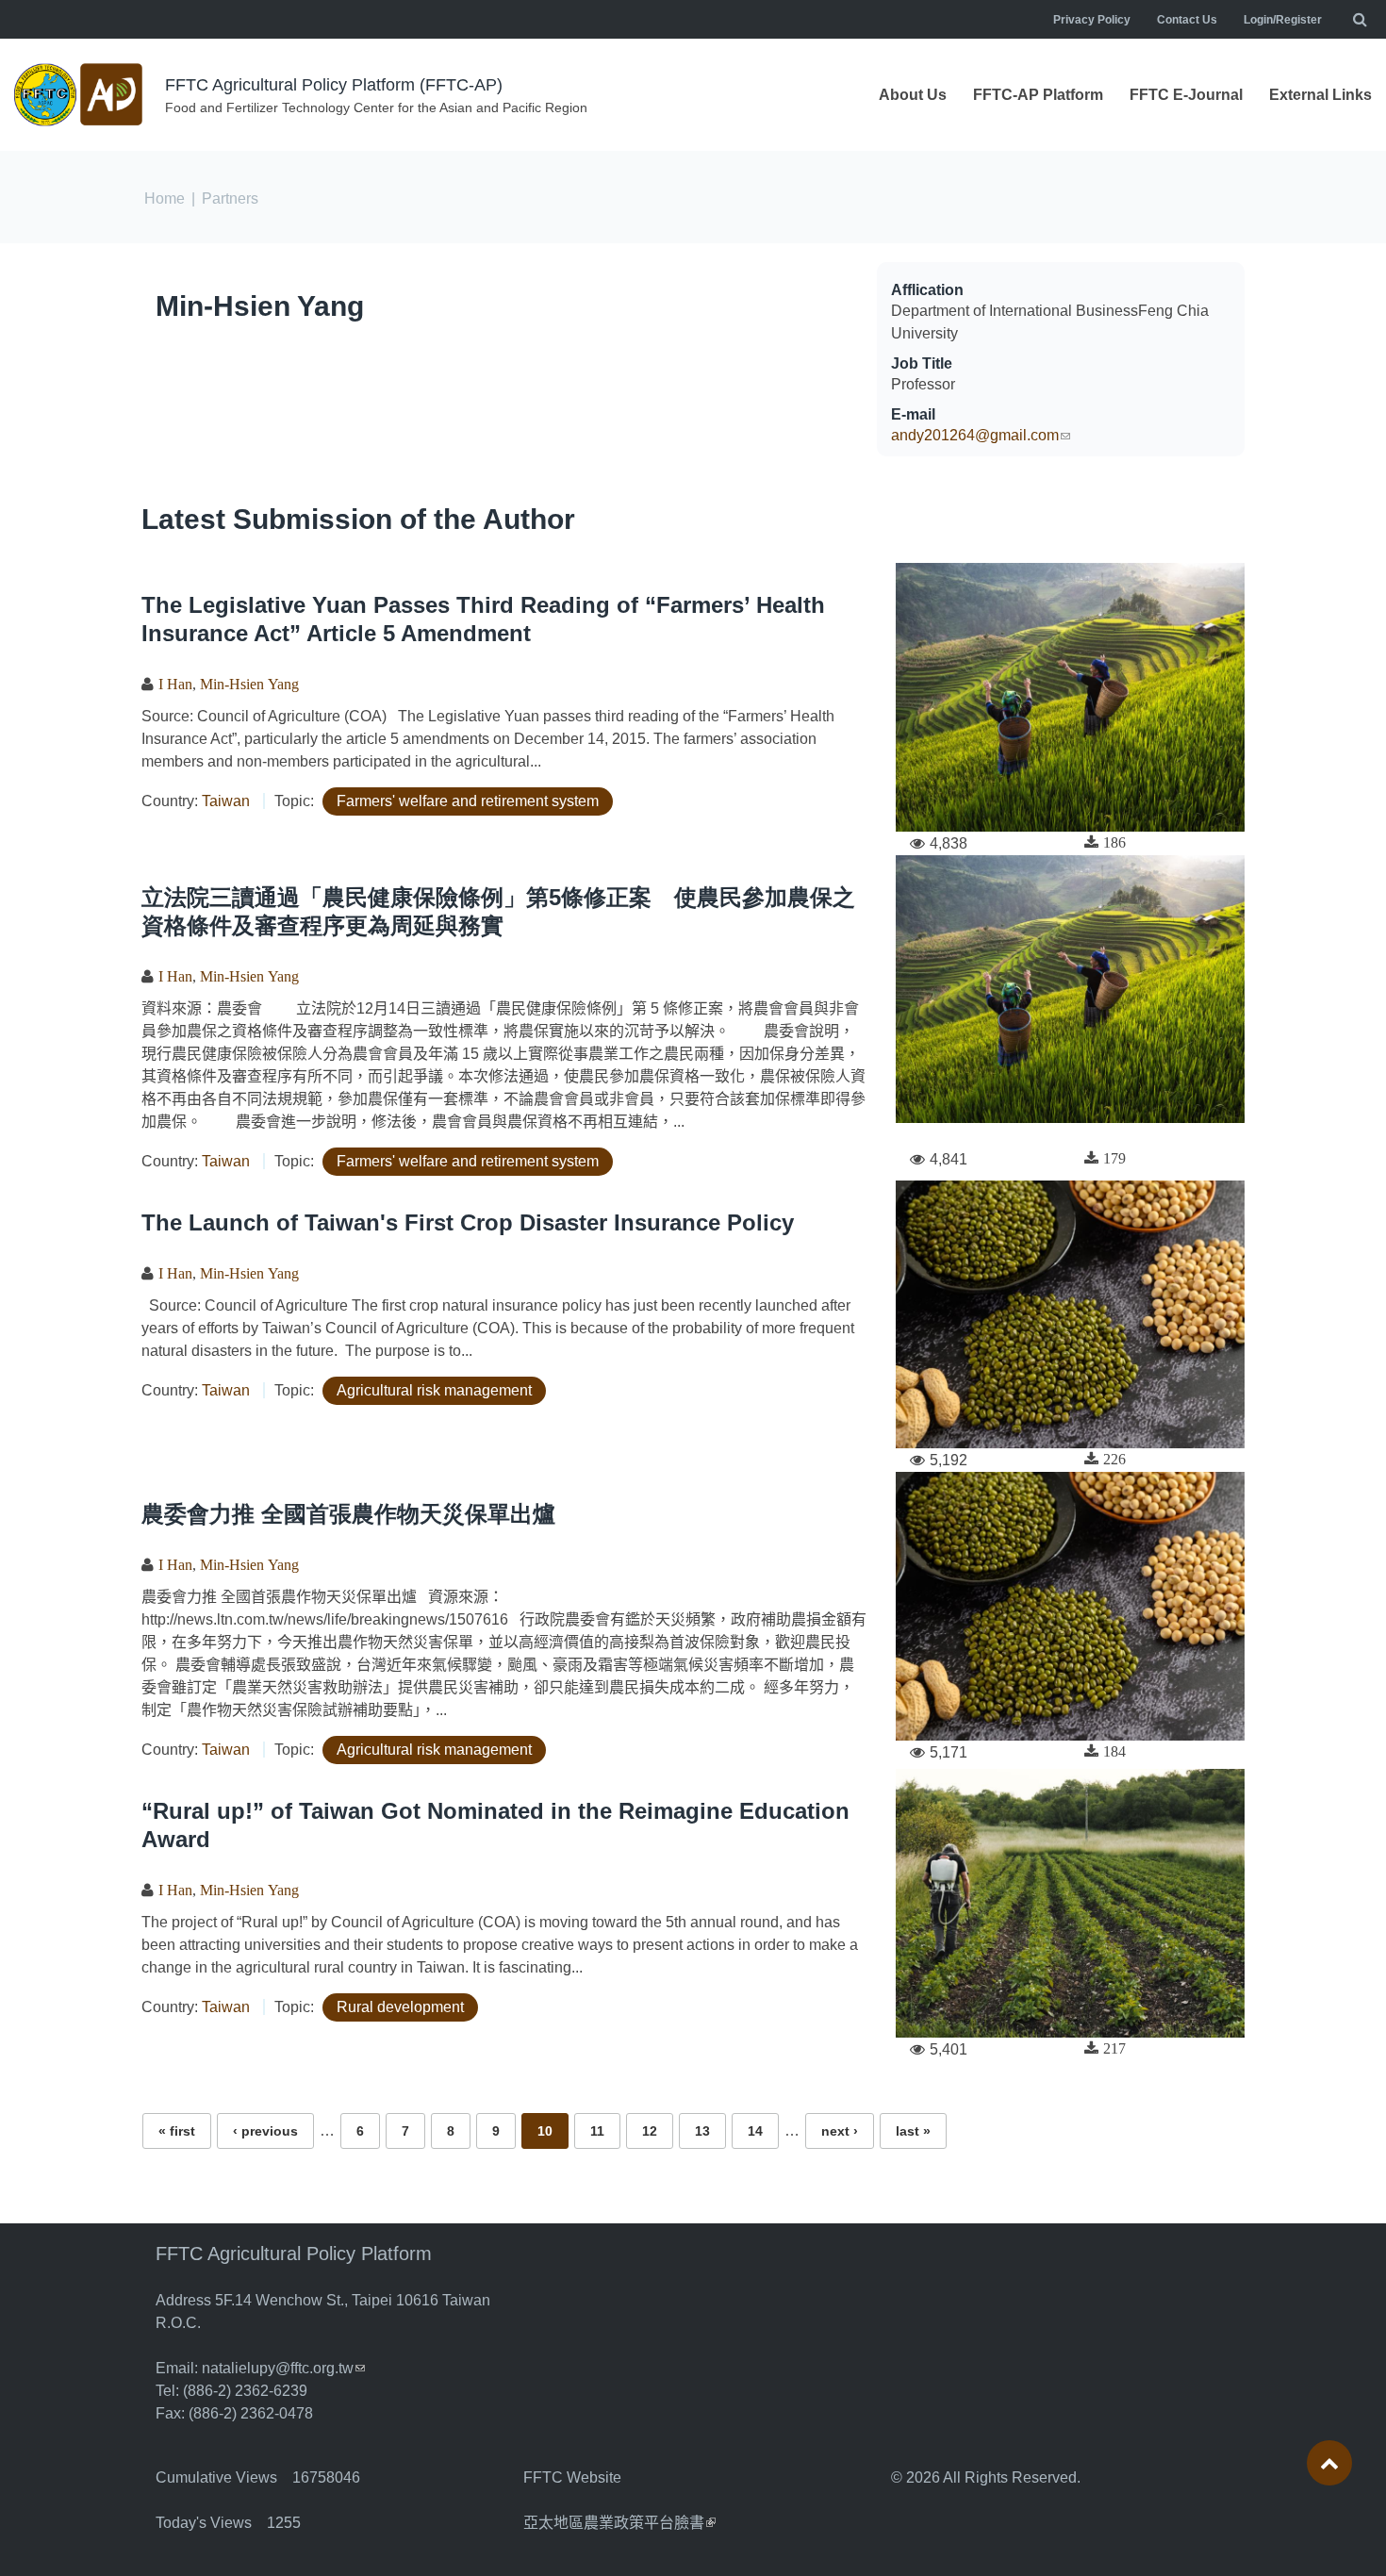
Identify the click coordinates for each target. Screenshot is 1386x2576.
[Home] (80, 95)
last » (913, 2131)
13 (702, 2131)
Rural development (400, 2007)
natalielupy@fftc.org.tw (283, 2368)
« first (177, 2131)
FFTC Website (572, 2477)
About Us (913, 95)
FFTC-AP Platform (1038, 95)
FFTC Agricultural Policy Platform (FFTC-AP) (334, 85)
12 (650, 2131)
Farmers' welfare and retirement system (468, 801)
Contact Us (1187, 20)
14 (755, 2131)
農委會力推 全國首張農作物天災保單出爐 (348, 1514)
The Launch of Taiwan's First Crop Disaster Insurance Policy (468, 1222)
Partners (230, 198)
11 (597, 2131)
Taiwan (226, 801)
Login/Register (1283, 20)
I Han (175, 684)
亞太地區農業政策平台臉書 (619, 2523)
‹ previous (265, 2131)
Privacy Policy (1092, 20)
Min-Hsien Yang (260, 306)
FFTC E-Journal (1186, 95)
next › (840, 2131)
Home (165, 198)
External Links (1320, 95)
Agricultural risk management (434, 1390)
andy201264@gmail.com (981, 435)
